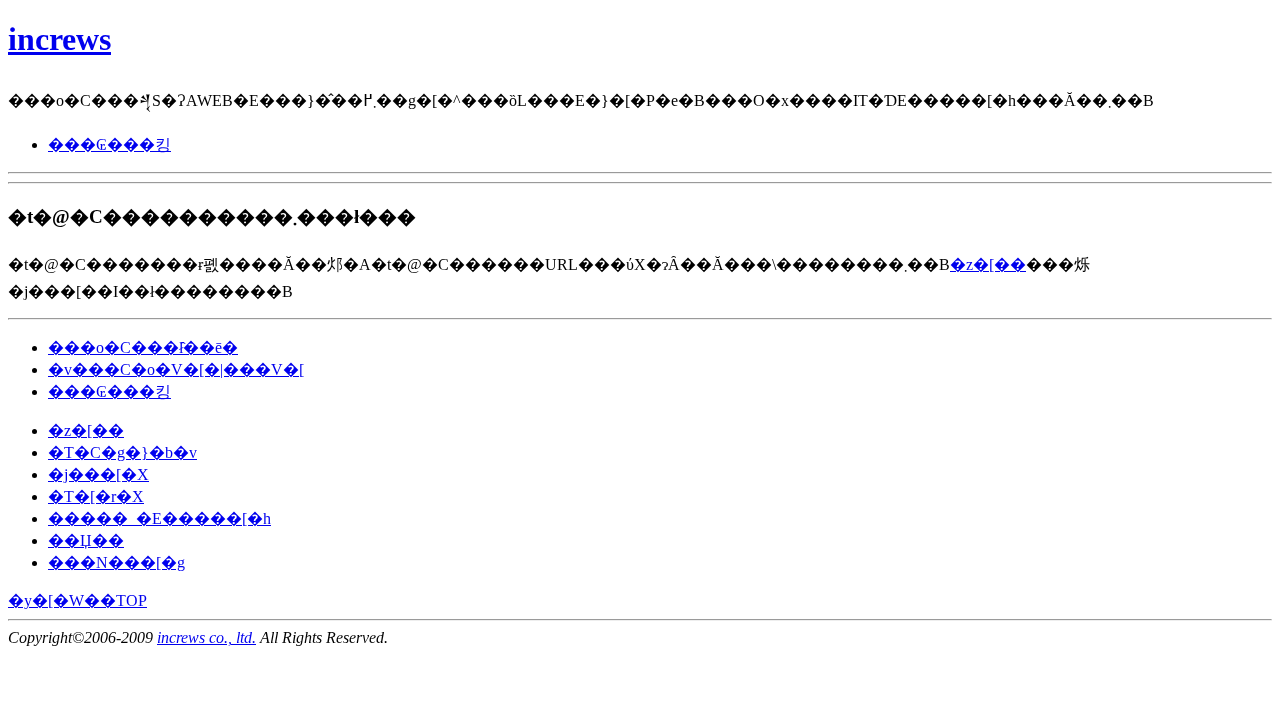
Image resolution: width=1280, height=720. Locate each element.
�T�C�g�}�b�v (122, 452)
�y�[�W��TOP (77, 600)
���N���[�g (116, 562)
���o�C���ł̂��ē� (143, 347)
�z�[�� (988, 264)
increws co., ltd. (206, 637)
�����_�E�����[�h (159, 518)
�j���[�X (98, 474)
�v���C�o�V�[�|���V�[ (176, 369)
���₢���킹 (109, 144)
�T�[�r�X (96, 496)
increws (59, 39)
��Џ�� (86, 540)
